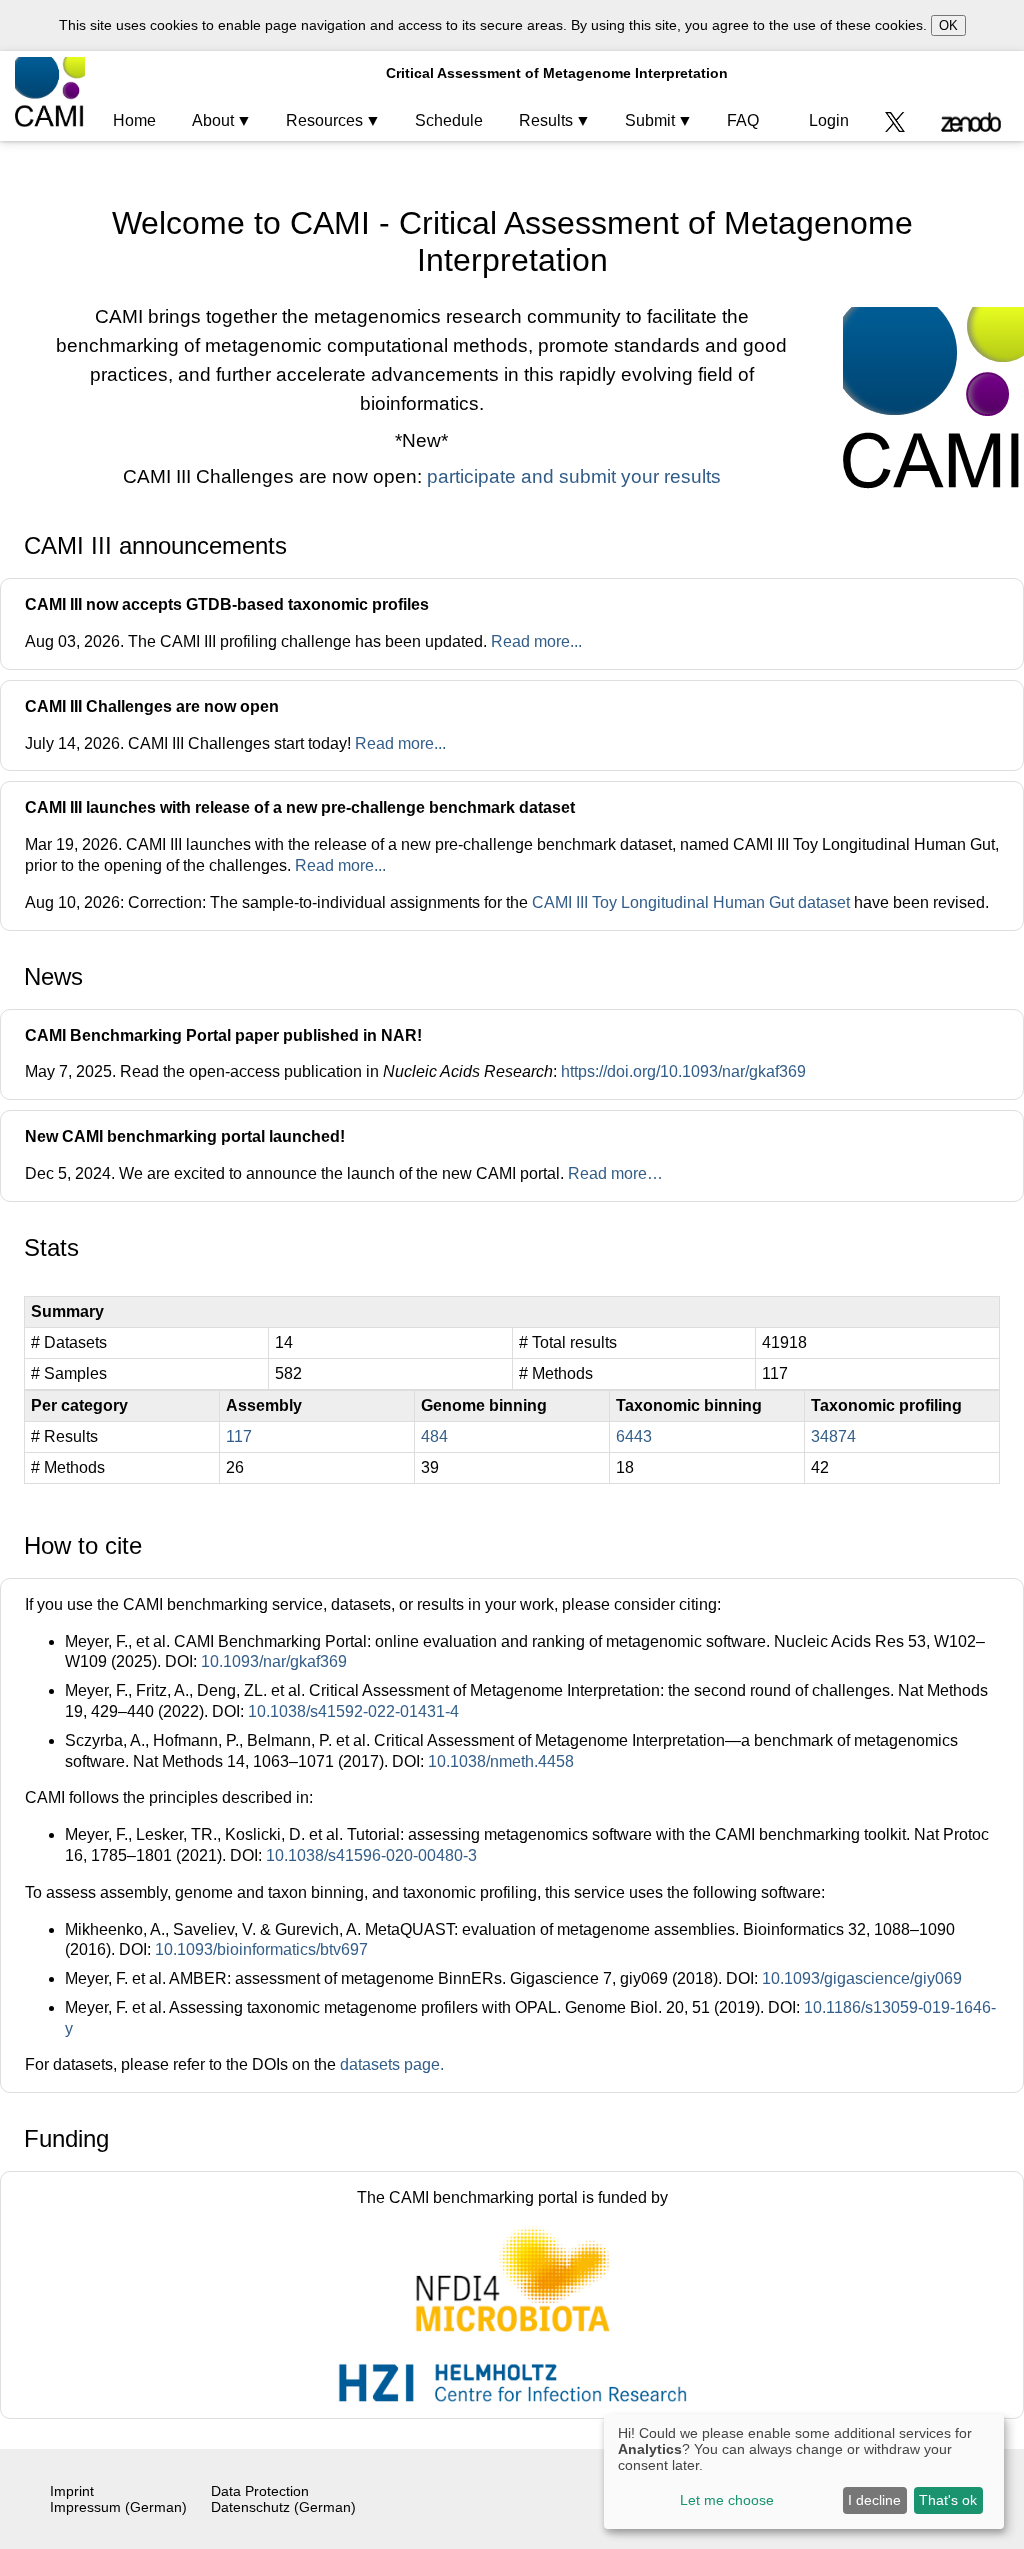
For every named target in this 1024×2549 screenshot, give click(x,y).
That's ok (948, 2500)
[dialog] (804, 2471)
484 (434, 1436)
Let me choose (727, 2500)
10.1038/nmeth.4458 (501, 1761)
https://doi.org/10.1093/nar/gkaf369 (683, 1071)
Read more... (536, 641)
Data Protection (260, 2491)
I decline (874, 2500)
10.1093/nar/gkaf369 (274, 1661)
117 (239, 1436)
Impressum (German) (118, 2507)
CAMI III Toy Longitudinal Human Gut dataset (691, 902)
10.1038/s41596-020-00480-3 (371, 1855)
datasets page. (392, 2064)
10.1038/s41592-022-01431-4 (353, 1711)
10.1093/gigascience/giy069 (862, 1978)
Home (134, 120)
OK (948, 25)
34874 (833, 1436)
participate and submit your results (574, 476)
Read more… (615, 1173)
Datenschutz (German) (283, 2507)
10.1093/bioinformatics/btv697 (261, 1949)
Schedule (449, 120)
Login (829, 120)
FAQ (743, 120)
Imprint (72, 2491)
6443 (634, 1436)
